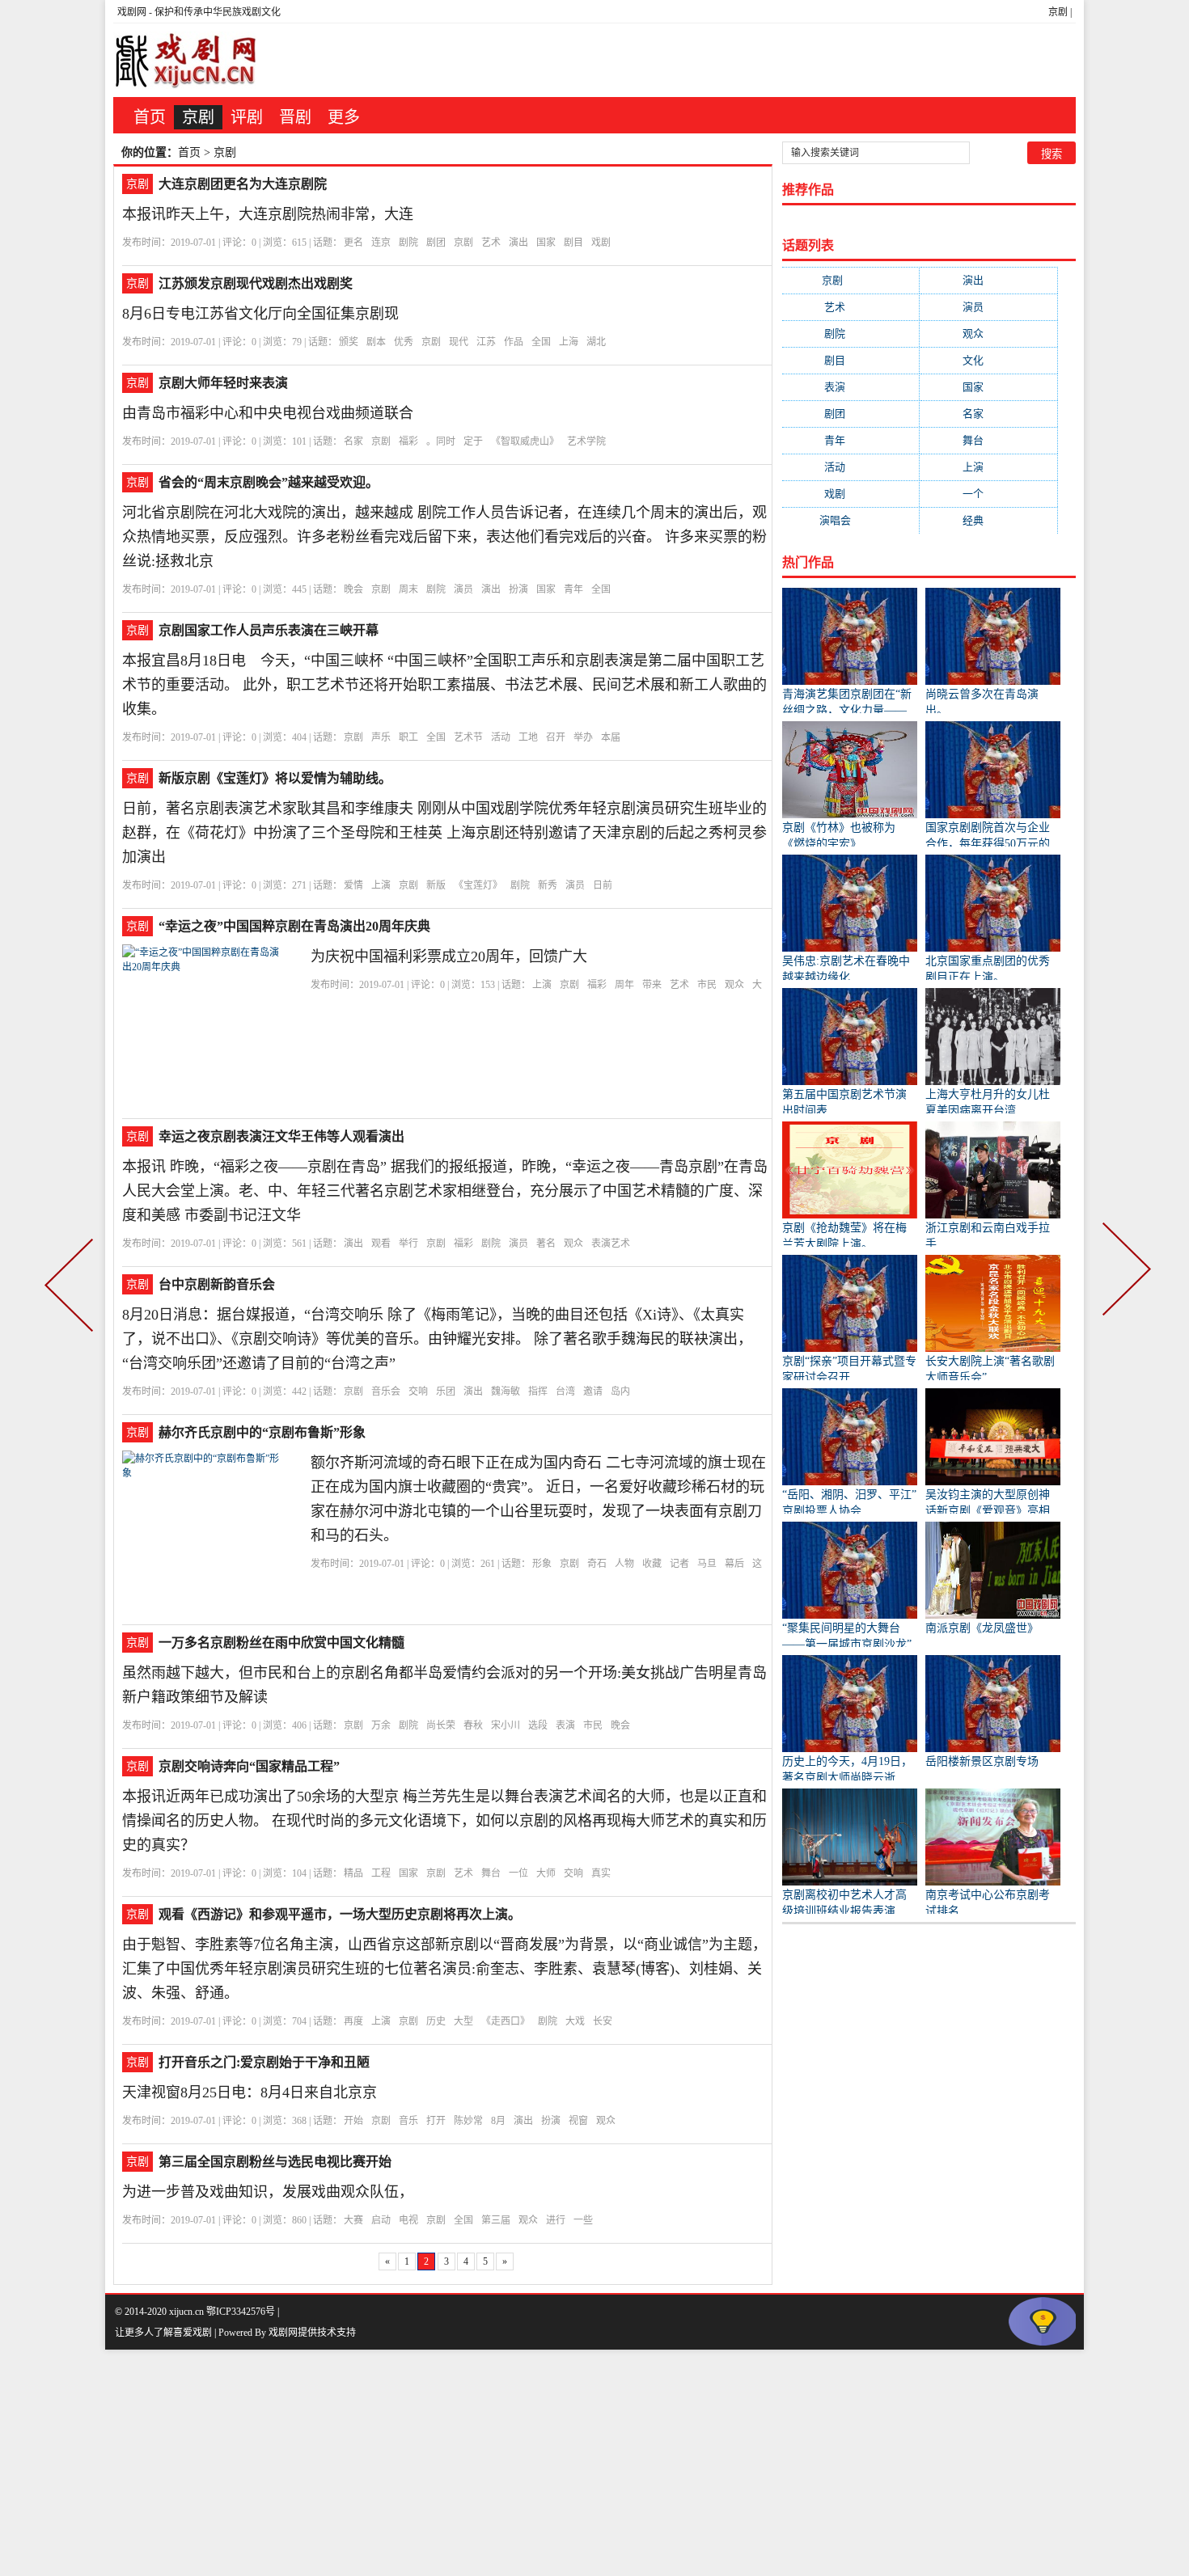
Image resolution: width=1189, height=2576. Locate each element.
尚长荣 (441, 1725)
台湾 (565, 1391)
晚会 (353, 589)
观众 (734, 985)
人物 (624, 1564)
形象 (542, 1564)
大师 (546, 1873)
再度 (353, 2021)
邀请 (593, 1391)
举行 (408, 1244)
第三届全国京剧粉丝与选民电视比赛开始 (275, 2162)
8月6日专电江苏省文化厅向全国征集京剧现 (260, 314)
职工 (408, 737)
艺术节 (468, 737)
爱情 (353, 885)
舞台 (491, 1873)
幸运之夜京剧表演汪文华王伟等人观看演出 (281, 1136)
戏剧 (601, 243)
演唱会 (851, 520)
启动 (381, 2220)
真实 (601, 1873)
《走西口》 (506, 2021)
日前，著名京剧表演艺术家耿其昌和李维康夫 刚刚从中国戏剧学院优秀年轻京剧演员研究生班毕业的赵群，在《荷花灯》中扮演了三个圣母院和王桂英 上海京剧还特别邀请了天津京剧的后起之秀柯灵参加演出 (444, 833)
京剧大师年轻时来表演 (223, 383)
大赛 (353, 2220)
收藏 (652, 1564)
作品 (514, 342)
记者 (679, 1564)
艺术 (491, 243)
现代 (459, 342)
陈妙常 (468, 2121)
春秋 (473, 1725)
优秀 (404, 342)
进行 (556, 2220)
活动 (501, 737)
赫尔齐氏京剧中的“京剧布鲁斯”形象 (262, 1432)
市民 (707, 985)
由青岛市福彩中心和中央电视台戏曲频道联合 (268, 413)
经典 (989, 520)
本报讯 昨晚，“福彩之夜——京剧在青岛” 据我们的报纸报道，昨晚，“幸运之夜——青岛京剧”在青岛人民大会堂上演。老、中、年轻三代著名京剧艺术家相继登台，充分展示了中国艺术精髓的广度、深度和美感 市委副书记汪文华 (445, 1191)
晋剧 (295, 117)
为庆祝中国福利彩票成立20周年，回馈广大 (449, 956)
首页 (150, 117)
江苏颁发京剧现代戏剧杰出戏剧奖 (256, 283)
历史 (436, 2021)
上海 (569, 342)
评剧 (247, 117)
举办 (583, 737)
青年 (573, 589)
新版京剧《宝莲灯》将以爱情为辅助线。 (275, 778)
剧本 (376, 342)
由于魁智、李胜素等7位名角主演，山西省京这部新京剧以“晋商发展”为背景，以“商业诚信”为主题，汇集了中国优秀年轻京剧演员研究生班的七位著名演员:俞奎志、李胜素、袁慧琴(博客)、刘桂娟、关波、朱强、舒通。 (444, 1969)
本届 (611, 737)
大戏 (575, 2021)
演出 (518, 243)
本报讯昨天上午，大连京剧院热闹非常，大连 (268, 214)
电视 (408, 2220)
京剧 (1058, 12)
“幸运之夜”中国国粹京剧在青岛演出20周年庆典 (294, 926)
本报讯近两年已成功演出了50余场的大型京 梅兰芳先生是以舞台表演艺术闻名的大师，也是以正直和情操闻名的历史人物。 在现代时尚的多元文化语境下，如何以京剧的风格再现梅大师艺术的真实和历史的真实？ (444, 1821)
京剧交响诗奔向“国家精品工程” (249, 1766)
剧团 (436, 243)
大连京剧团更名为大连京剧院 (243, 184)
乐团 (446, 1391)
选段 (538, 1725)
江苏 (486, 342)
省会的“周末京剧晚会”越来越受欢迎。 (269, 482)
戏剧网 (132, 12)
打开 (436, 2121)
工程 (381, 1873)
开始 (353, 2121)
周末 (408, 589)
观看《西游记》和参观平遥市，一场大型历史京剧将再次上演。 (340, 1914)
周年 (624, 985)
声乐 (381, 737)
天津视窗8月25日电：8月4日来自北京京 (250, 2092)
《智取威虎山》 (525, 441)
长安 (603, 2021)
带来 (652, 985)
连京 (381, 243)
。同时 (441, 441)
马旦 (707, 1564)
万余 (381, 1725)
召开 (556, 737)
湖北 (596, 342)
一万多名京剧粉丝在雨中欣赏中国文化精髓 (281, 1643)
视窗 (578, 2121)
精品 (353, 1873)
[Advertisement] (485, 2463)
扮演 (518, 589)
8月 (498, 2121)
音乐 (408, 2121)
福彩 (408, 441)
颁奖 (349, 342)
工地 (528, 737)
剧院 (408, 243)
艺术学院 (586, 441)
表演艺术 (611, 1244)
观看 (381, 1244)
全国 (541, 342)
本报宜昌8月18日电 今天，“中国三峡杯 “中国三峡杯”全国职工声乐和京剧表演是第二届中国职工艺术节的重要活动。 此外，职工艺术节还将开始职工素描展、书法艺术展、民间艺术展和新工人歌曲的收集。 (444, 685)
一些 (583, 2220)
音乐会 (386, 1391)
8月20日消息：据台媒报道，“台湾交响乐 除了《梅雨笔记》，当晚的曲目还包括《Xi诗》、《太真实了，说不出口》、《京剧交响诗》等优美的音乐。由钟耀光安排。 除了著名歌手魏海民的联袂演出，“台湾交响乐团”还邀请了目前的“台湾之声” (437, 1339)
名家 (353, 441)
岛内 (620, 1391)
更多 (344, 117)
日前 (603, 885)
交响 (418, 1391)
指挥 (538, 1391)
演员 (463, 589)
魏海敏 (506, 1391)
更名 (353, 243)
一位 (518, 1873)
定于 (473, 441)
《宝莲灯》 (478, 885)
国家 (546, 243)
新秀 (548, 885)
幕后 (734, 1564)
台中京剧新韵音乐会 (217, 1284)
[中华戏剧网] (186, 60)
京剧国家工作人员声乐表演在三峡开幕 (269, 630)
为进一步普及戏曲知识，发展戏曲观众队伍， (268, 2192)
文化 (989, 360)
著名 (546, 1244)
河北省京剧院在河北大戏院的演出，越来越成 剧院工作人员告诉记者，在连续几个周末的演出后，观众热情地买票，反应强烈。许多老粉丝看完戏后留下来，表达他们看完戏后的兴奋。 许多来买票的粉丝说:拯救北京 (444, 537)
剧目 (573, 243)
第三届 (496, 2220)
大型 (463, 2021)
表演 (565, 1725)
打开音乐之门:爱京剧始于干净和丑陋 (264, 2062)
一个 (989, 494)
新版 (436, 885)
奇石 (597, 1564)
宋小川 (506, 1725)
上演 (381, 885)
